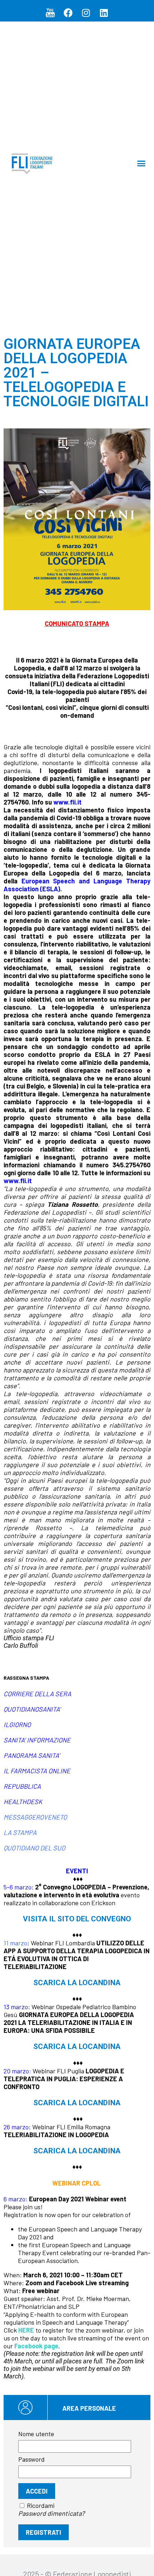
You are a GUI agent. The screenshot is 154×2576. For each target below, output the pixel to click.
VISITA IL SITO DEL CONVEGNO (77, 1919)
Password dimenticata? (51, 2513)
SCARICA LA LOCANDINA (77, 1982)
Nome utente (36, 2434)
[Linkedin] (104, 13)
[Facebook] (68, 13)
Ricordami (41, 2505)
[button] (141, 163)
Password (32, 2459)
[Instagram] (86, 13)
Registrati (44, 2532)
